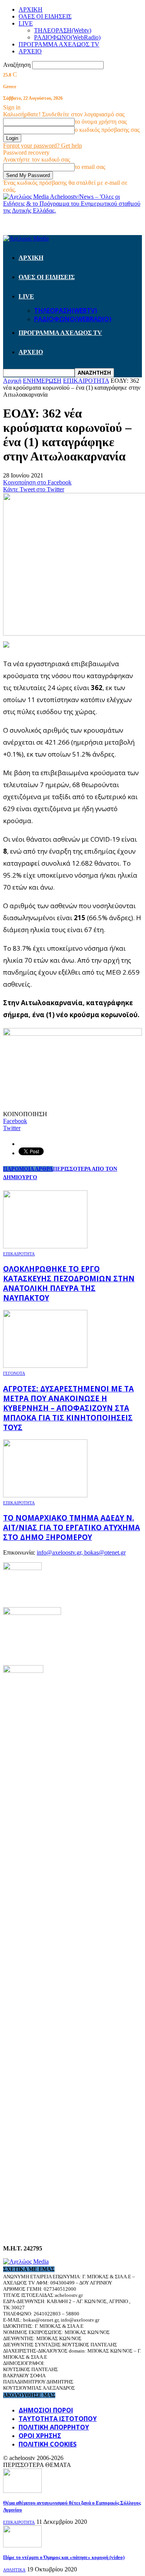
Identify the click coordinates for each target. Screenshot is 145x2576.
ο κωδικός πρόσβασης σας (107, 130)
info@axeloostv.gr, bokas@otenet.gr (81, 1552)
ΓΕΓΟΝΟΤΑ (14, 1373)
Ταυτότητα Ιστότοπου (58, 2419)
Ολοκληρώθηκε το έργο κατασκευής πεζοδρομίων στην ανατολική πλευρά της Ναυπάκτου (69, 1283)
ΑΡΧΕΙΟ (30, 51)
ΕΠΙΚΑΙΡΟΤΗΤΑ (19, 1254)
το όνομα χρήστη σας (101, 122)
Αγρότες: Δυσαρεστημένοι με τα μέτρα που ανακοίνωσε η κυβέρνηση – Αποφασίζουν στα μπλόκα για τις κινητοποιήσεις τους (68, 1408)
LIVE (26, 23)
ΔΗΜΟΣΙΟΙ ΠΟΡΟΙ (46, 2410)
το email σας (90, 167)
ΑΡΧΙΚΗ (31, 9)
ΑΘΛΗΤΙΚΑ (14, 2570)
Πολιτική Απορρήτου (54, 2427)
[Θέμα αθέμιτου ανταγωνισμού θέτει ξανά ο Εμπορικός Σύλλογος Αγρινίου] (22, 2491)
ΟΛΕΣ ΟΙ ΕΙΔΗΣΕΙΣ (45, 16)
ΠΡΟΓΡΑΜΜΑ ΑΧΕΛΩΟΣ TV (59, 44)
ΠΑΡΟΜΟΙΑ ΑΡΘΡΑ (28, 1169)
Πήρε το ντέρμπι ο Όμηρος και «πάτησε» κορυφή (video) (64, 2557)
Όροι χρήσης (40, 2436)
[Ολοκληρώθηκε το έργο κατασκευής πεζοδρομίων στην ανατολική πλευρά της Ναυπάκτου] (45, 1246)
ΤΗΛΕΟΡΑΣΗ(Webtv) (63, 30)
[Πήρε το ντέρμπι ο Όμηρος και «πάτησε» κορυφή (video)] (22, 2545)
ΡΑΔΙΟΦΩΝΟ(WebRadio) (67, 37)
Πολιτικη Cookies (48, 2444)
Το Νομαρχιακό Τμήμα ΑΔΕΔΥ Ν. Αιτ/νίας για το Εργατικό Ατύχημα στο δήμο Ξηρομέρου (72, 1527)
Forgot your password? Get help (43, 146)
